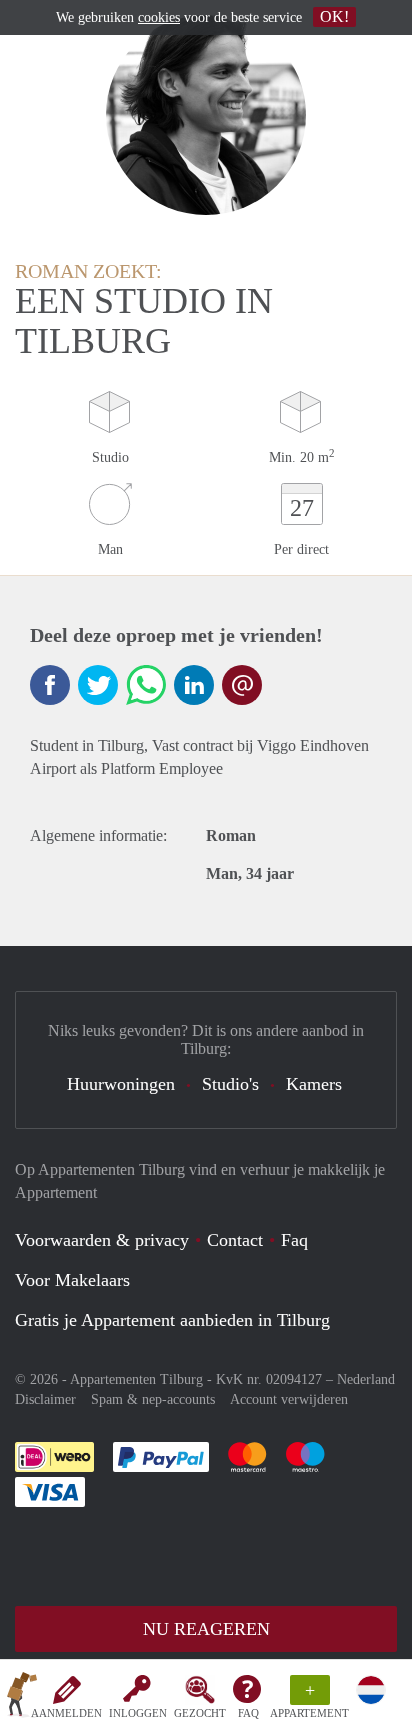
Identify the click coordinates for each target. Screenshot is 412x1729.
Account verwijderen (289, 1399)
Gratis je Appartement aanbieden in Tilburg (172, 1320)
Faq (294, 1240)
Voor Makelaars (72, 1280)
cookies (159, 17)
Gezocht (200, 1713)
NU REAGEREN (206, 1629)
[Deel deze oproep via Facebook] (50, 685)
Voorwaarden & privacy (102, 1240)
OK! (334, 16)
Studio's (230, 1084)
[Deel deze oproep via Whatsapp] (146, 685)
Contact (235, 1240)
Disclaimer (45, 1399)
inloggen (138, 1713)
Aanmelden (66, 1713)
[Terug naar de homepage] (22, 1698)
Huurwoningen (121, 1084)
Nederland (366, 1379)
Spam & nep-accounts (153, 1399)
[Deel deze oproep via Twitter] (98, 685)
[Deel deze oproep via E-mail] (242, 685)
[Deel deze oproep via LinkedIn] (194, 685)
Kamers (314, 1084)
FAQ (248, 1713)
